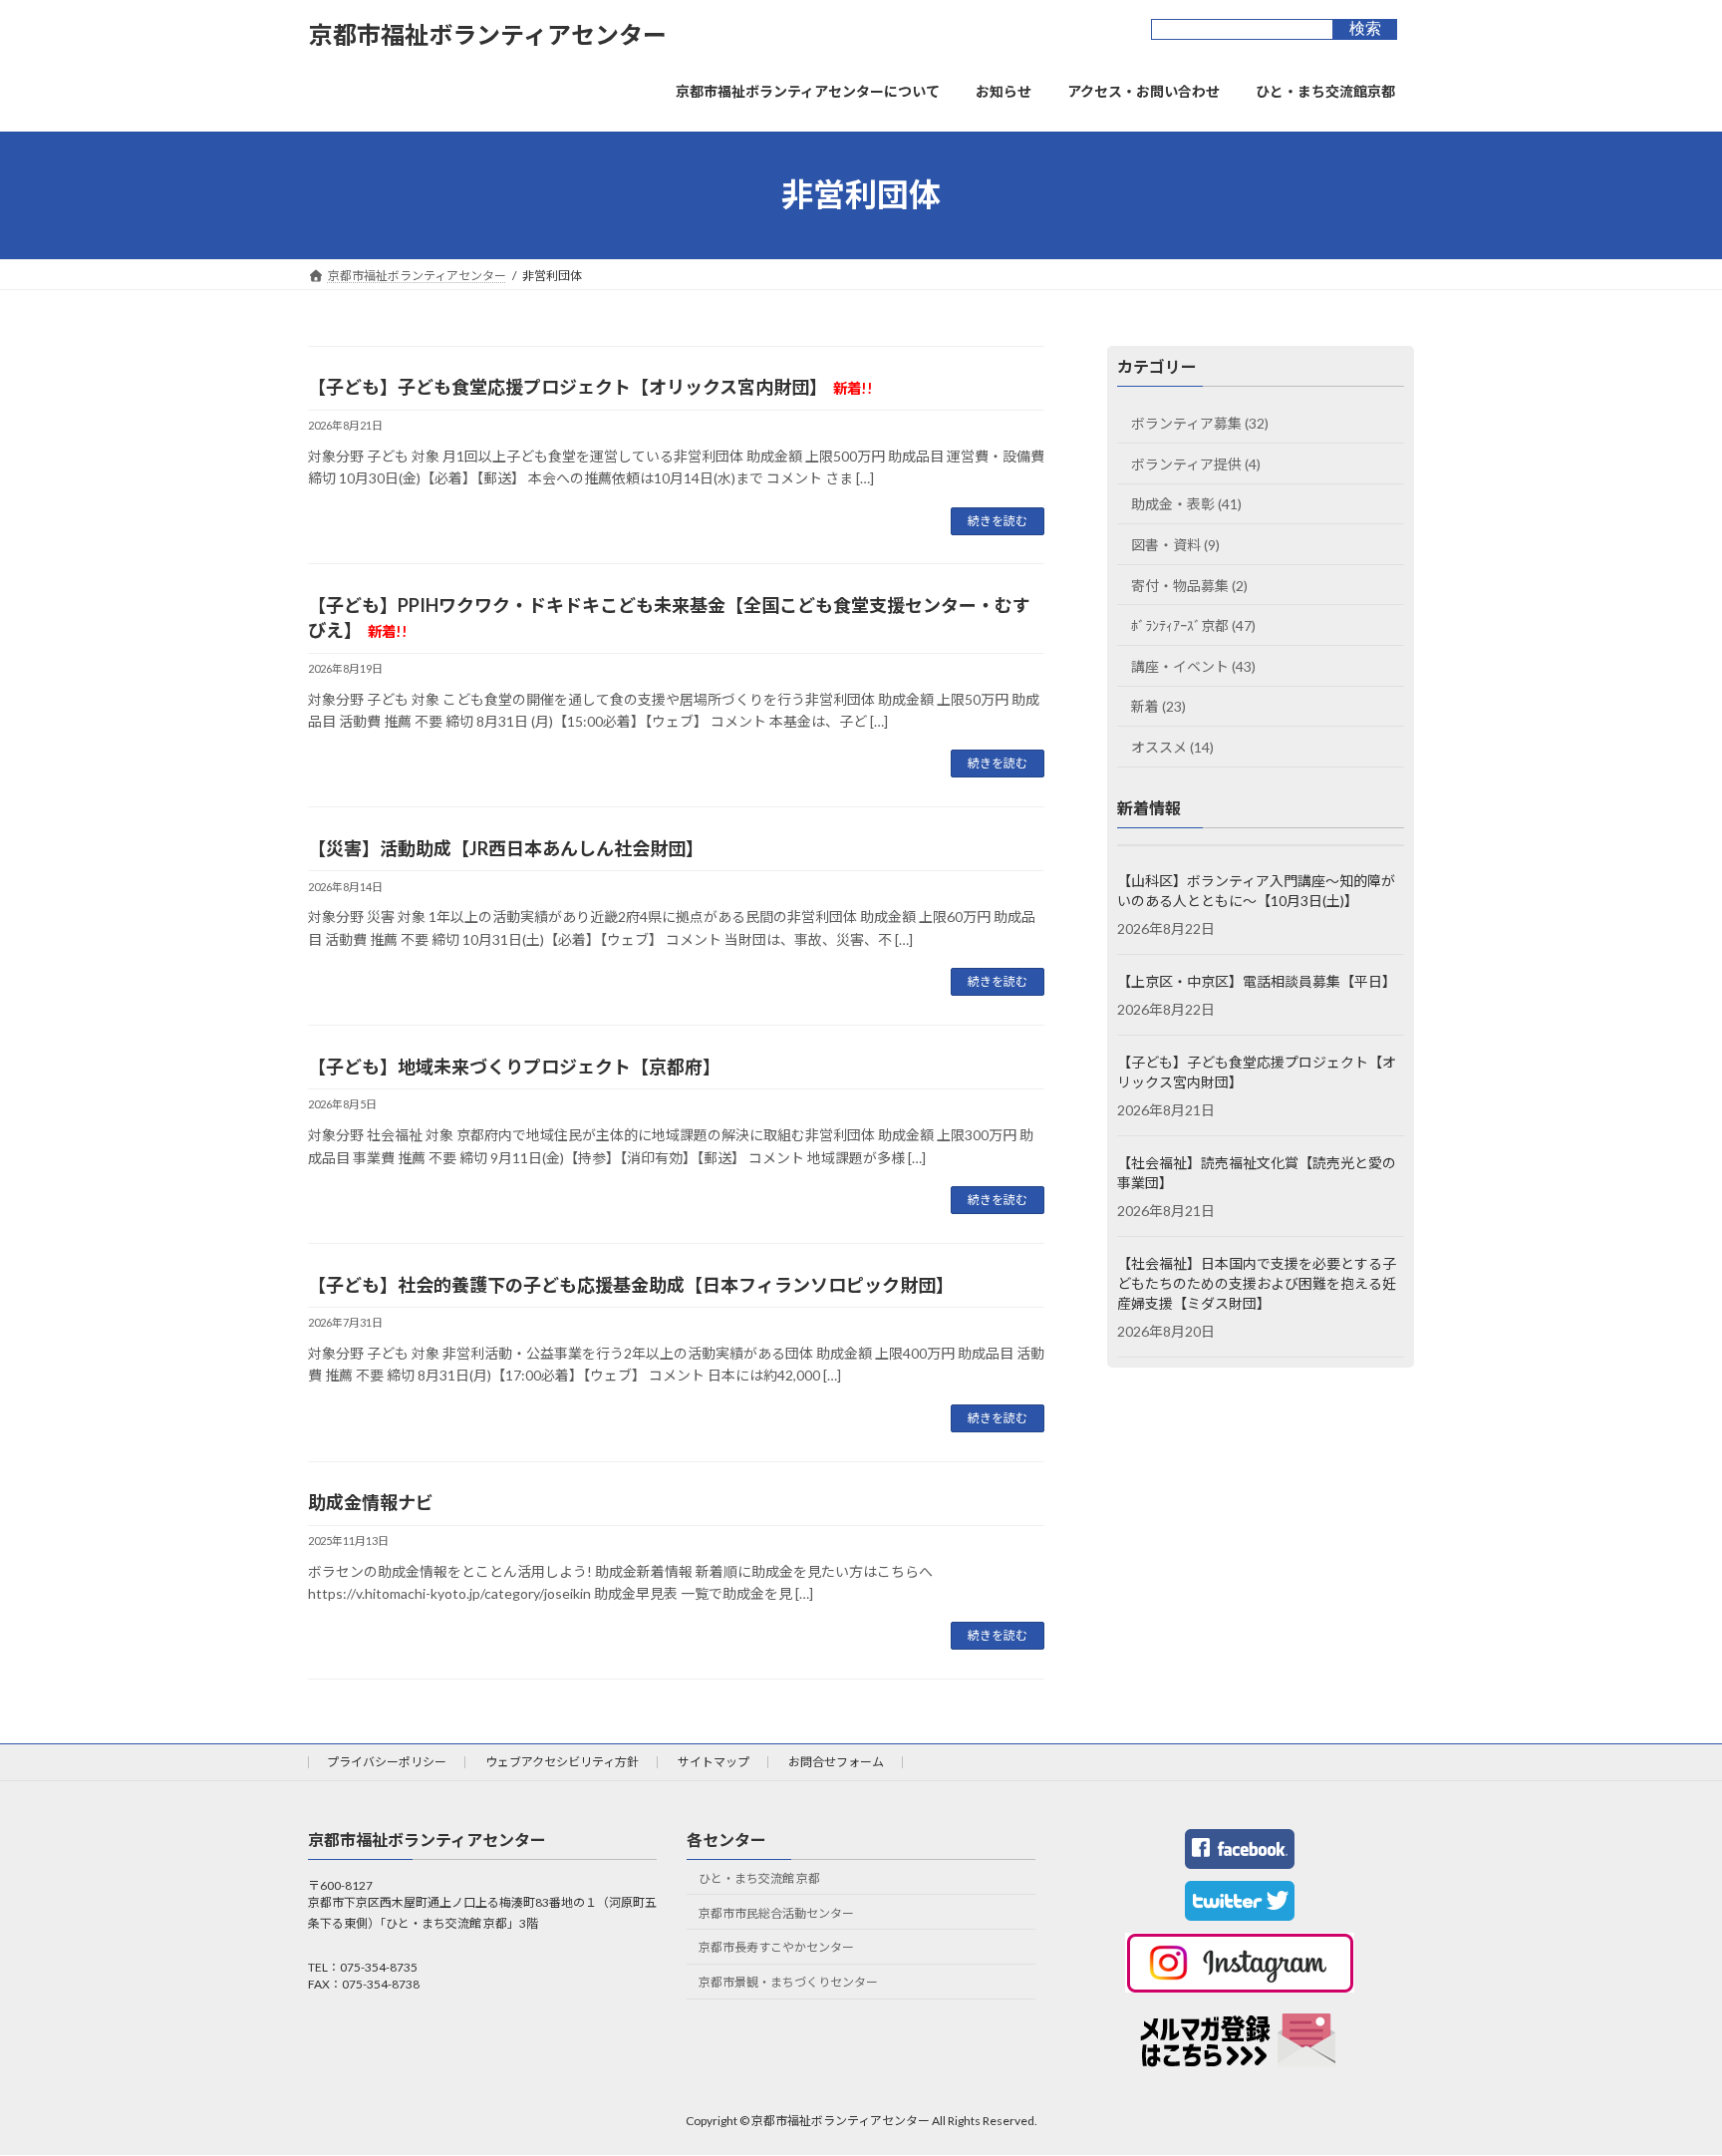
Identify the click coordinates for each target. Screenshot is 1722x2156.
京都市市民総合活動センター (776, 1913)
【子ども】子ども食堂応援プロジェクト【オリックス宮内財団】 (590, 387)
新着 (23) (1158, 706)
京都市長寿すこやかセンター (776, 1948)
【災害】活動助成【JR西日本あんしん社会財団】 (506, 848)
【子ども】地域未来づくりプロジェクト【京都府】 (514, 1067)
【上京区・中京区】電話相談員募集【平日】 (1257, 981)
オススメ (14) (1172, 747)
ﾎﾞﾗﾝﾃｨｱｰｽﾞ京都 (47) (1193, 625)
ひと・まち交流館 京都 (759, 1878)
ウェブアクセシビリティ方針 (562, 1762)
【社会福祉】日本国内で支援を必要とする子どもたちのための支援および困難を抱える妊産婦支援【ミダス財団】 (1257, 1283)
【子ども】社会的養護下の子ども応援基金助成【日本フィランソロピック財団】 (631, 1285)
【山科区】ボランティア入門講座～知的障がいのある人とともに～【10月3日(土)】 (1256, 891)
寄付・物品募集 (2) (1189, 585)
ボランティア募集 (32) (1200, 423)
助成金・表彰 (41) (1186, 504)
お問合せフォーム (836, 1762)
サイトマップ (714, 1762)
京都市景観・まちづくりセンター (788, 1982)
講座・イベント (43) (1193, 665)
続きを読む (998, 521)
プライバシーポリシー (387, 1762)
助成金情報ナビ (371, 1502)
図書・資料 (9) (1175, 545)
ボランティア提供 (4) (1196, 463)
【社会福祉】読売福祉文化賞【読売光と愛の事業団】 (1257, 1173)
